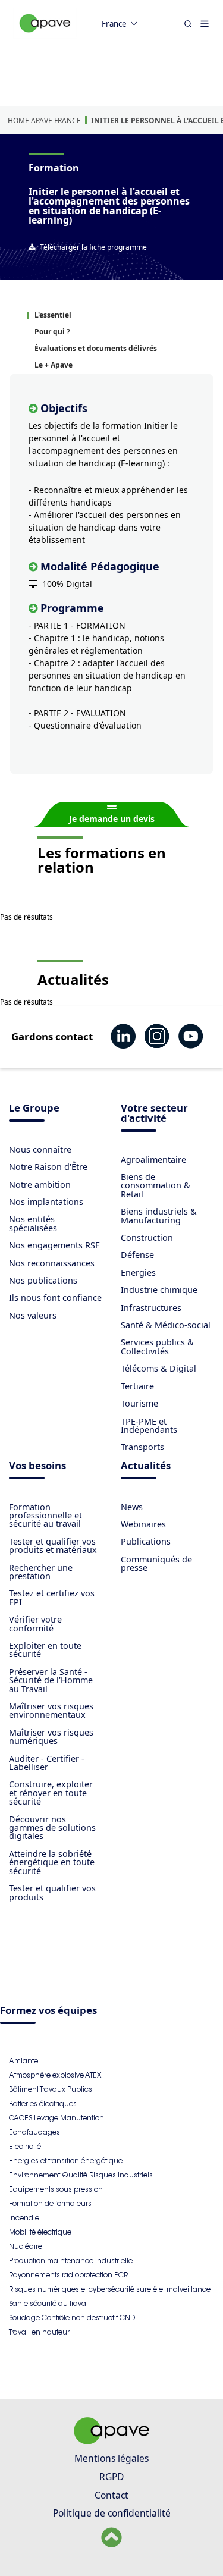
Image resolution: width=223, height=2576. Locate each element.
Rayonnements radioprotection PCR (68, 2275)
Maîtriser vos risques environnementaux (51, 1710)
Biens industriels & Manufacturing (159, 1215)
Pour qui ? (52, 332)
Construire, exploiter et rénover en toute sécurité (51, 1793)
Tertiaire (137, 1386)
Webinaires (143, 1524)
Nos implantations (46, 1202)
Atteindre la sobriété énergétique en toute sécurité (52, 1862)
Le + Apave (54, 365)
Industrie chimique (159, 1290)
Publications (146, 1541)
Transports (142, 1447)
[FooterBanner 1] (112, 2440)
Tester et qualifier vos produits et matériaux (53, 1546)
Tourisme (139, 1403)
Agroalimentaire (153, 1160)
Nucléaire (26, 2246)
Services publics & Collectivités (157, 1346)
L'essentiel (53, 315)
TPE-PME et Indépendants (149, 1425)
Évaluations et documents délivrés (96, 348)
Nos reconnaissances (52, 1263)
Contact (111, 2495)
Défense (137, 1255)
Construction (147, 1237)
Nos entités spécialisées (33, 1223)
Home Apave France (44, 120)
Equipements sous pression (56, 2189)
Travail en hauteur (39, 2332)
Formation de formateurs (50, 2203)
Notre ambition (40, 1185)
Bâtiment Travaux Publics (51, 2089)
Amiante (23, 2061)
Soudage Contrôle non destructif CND (72, 2318)
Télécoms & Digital (158, 1368)
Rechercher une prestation (41, 1572)
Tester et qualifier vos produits (52, 1892)
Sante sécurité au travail (49, 2303)
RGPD (111, 2477)
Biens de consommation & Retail (156, 1185)
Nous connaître (40, 1149)
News (132, 1507)
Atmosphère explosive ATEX (55, 2075)
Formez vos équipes (48, 2011)
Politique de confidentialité (112, 2513)
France (114, 24)
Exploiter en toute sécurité (45, 1650)
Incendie (24, 2218)
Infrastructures (151, 1308)
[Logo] (45, 36)
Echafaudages (34, 2132)
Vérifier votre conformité (35, 1623)
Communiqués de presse (156, 1563)
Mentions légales (111, 2458)
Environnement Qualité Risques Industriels (81, 2175)
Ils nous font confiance (55, 1298)
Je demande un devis (112, 819)
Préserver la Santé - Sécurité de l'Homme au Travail (51, 1680)
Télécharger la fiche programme (93, 247)
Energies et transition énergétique (66, 2161)
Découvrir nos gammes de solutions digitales (52, 1828)
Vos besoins (37, 1466)
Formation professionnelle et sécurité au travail (45, 1516)
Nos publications (43, 1280)
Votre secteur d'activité (154, 1114)
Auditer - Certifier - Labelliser (47, 1763)
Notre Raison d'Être (48, 1167)
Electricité (25, 2146)
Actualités (146, 1466)
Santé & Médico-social (166, 1325)
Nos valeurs (33, 1315)
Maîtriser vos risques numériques (51, 1736)
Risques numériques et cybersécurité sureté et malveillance (110, 2289)
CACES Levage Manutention (56, 2118)
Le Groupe (34, 1109)
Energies (138, 1273)
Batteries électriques (43, 2103)
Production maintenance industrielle (71, 2260)
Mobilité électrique (40, 2232)
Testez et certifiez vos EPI (52, 1597)
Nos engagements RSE (54, 1245)
